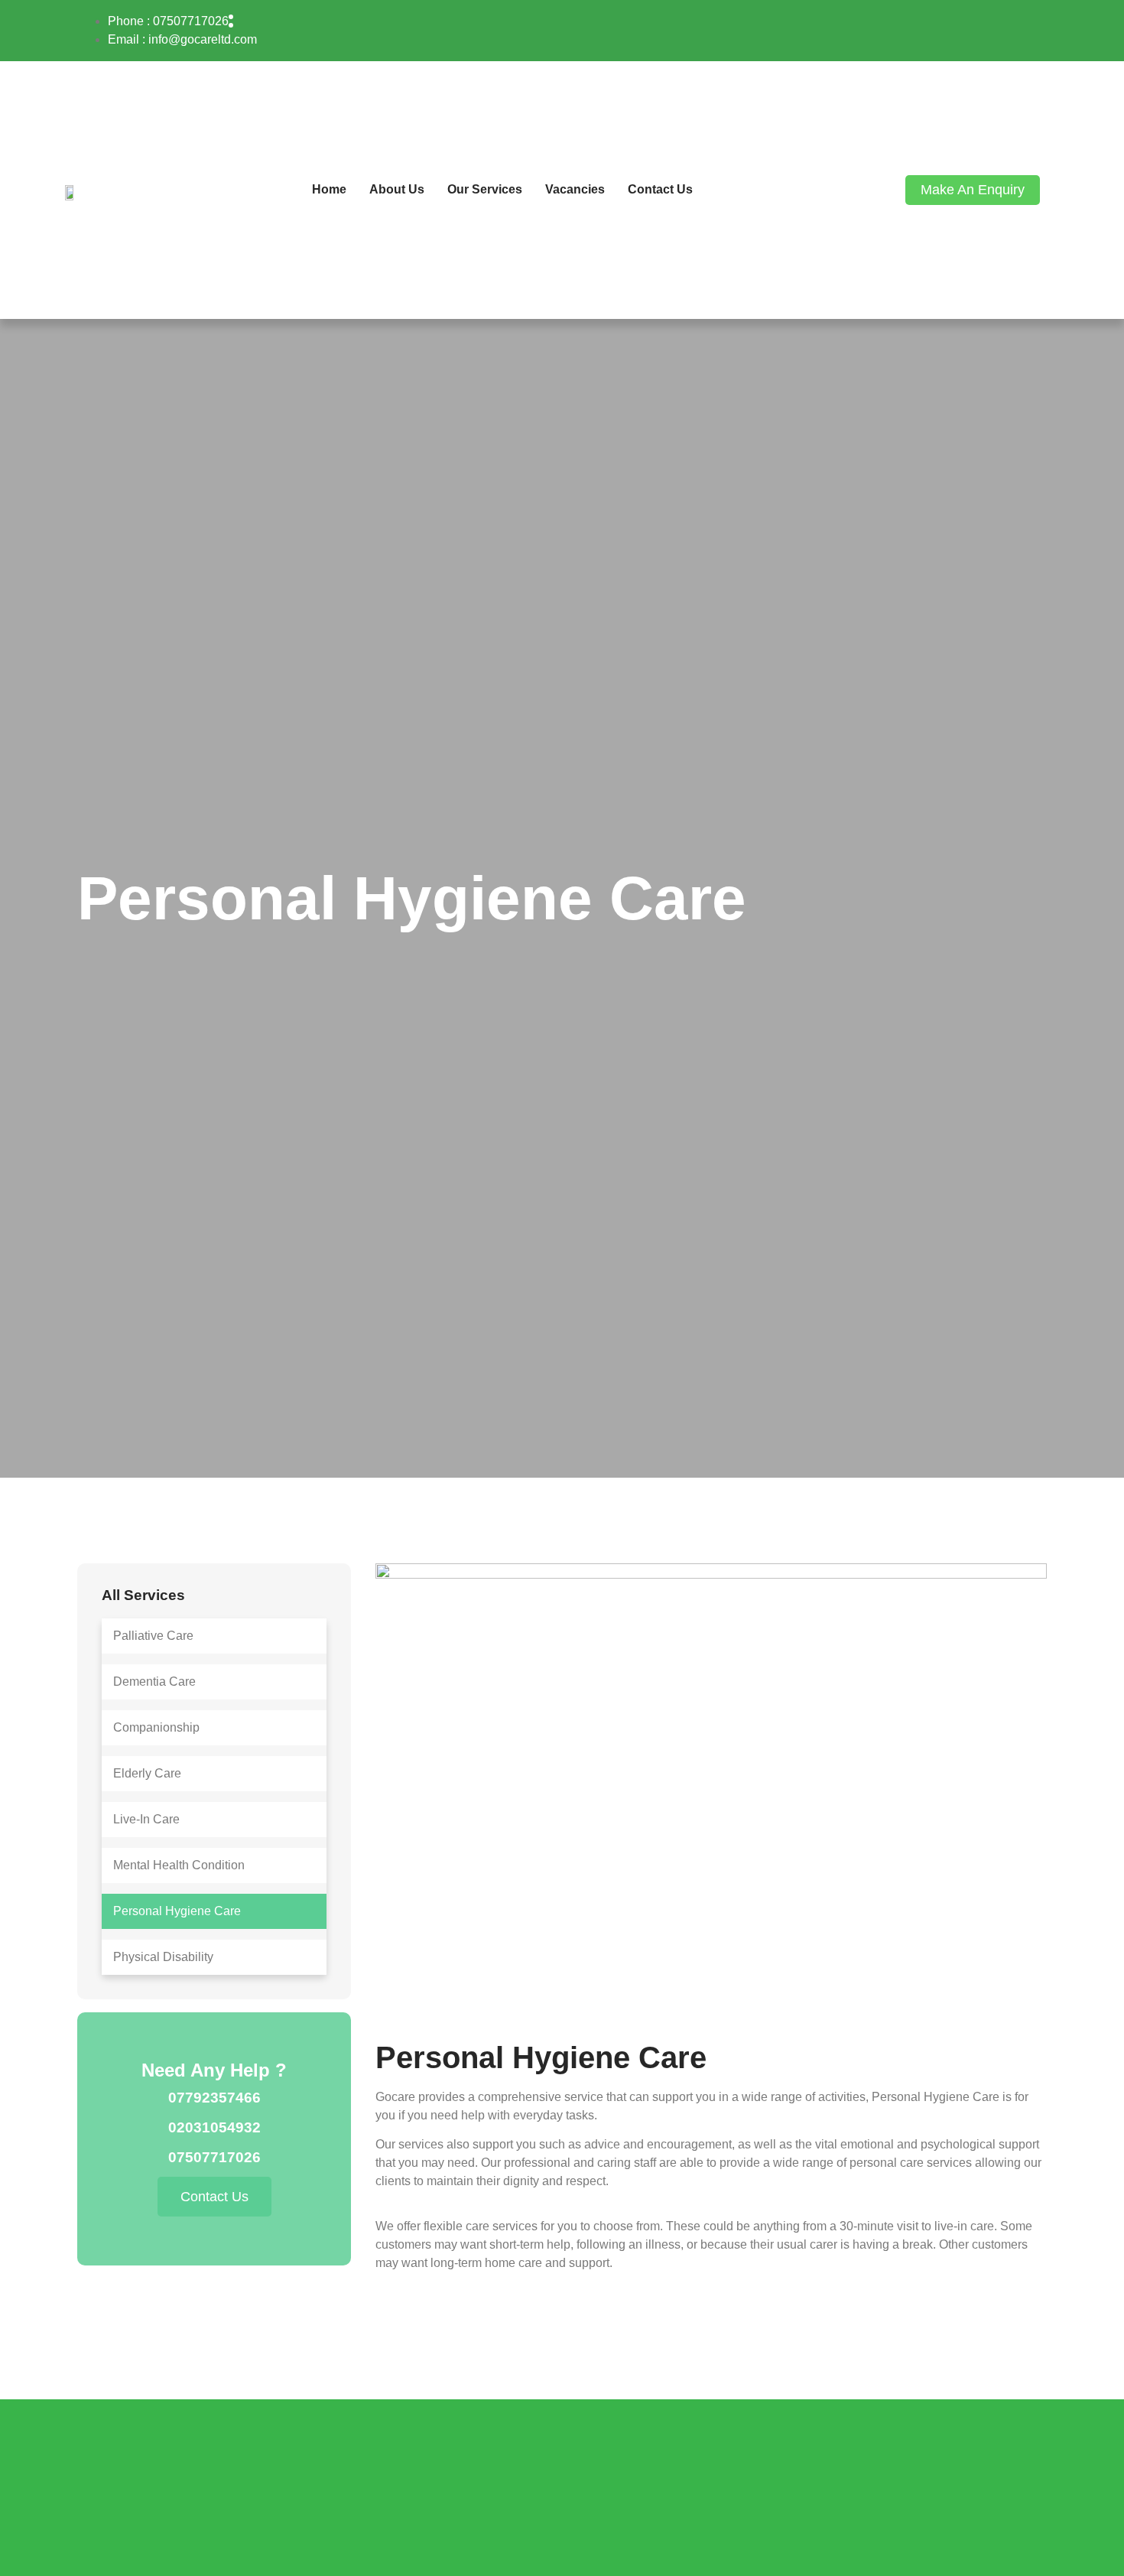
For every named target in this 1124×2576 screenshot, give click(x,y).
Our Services (485, 189)
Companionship (156, 1727)
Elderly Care (147, 1773)
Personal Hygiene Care (177, 1911)
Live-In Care (146, 1819)
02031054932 (214, 2127)
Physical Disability (163, 1957)
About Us (397, 189)
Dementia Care (154, 1682)
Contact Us (660, 189)
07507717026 (214, 2157)
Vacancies (575, 189)
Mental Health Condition (179, 1865)
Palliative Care (153, 1636)
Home (329, 189)
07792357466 (214, 2098)
